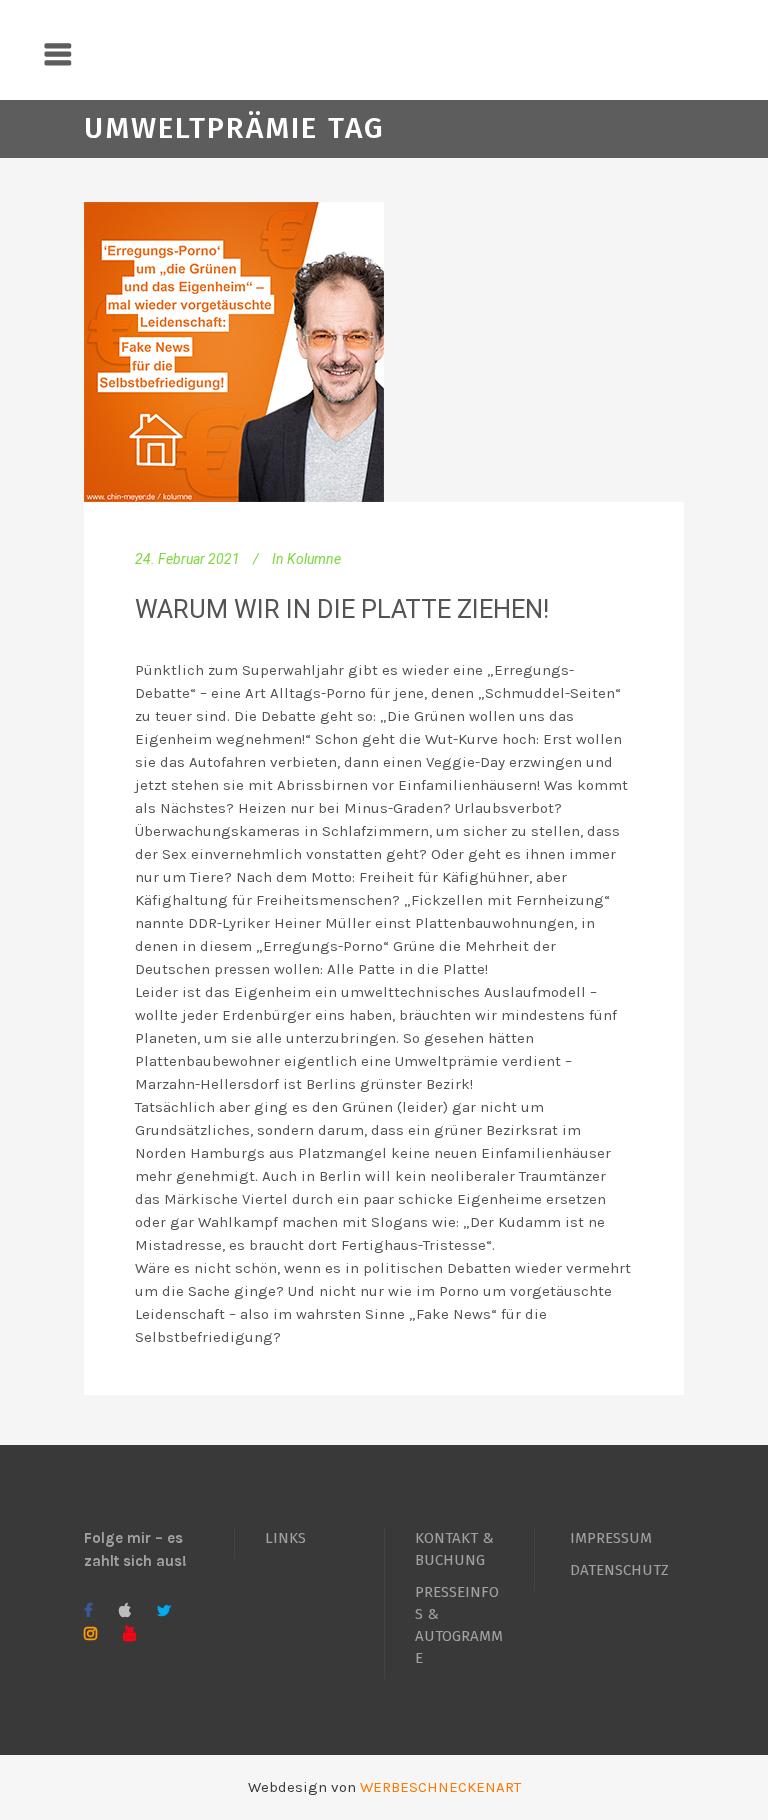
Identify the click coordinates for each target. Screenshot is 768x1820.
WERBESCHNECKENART (440, 1787)
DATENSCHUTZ (619, 1570)
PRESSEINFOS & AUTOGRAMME (459, 1625)
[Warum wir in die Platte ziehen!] (234, 352)
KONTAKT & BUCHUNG (454, 1549)
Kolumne (314, 559)
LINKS (285, 1538)
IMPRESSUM (611, 1538)
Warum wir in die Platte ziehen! (342, 609)
